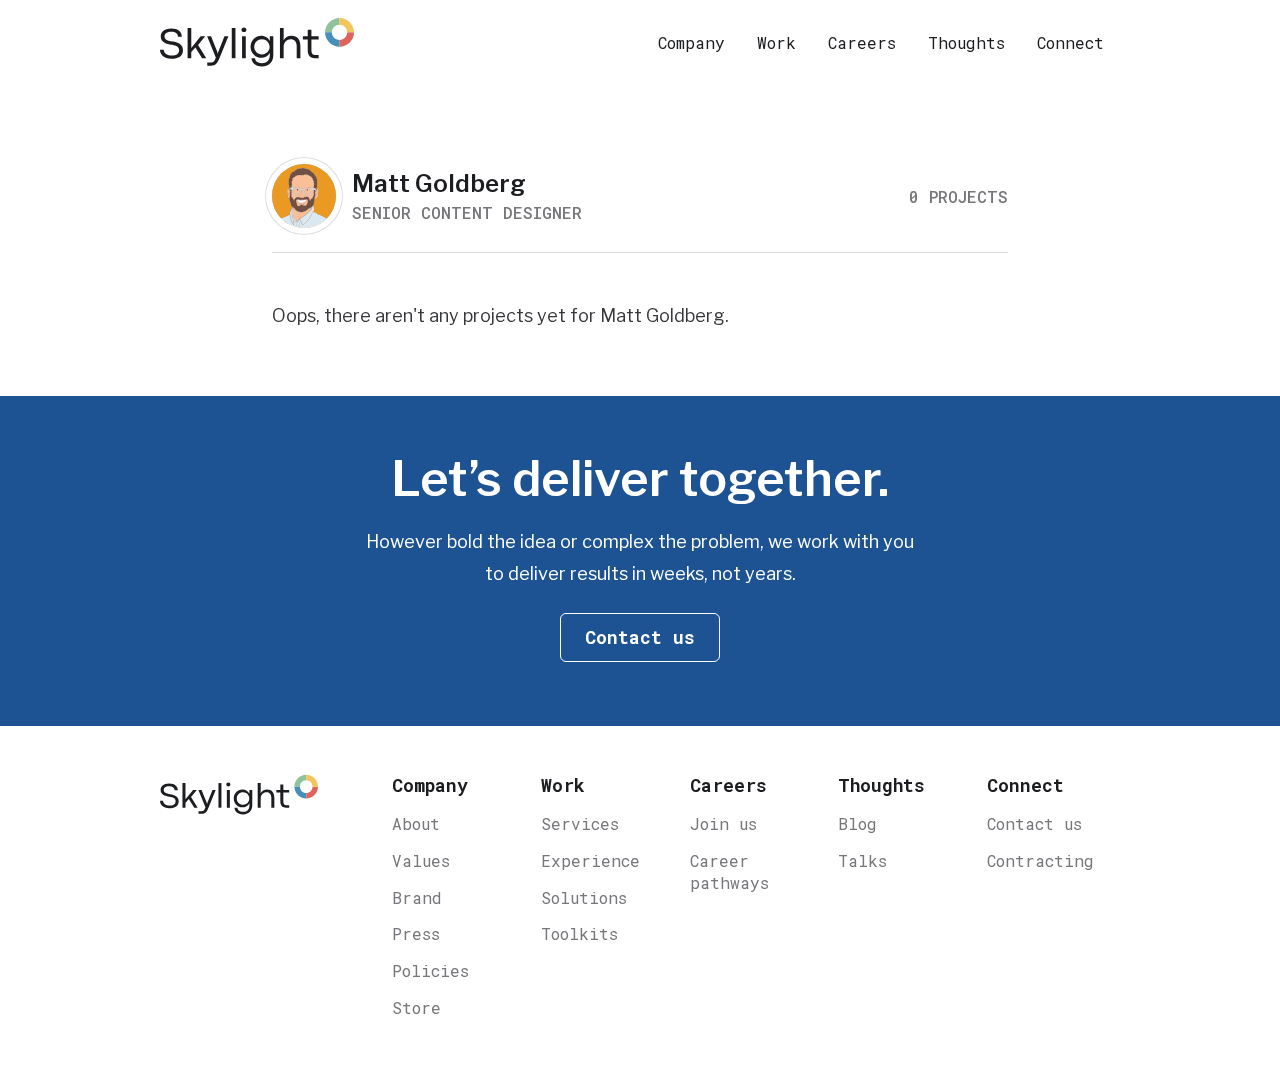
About (416, 823)
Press (416, 933)
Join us (723, 823)
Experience (590, 860)
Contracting (1040, 860)
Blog (857, 823)
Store (416, 1007)
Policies (430, 970)
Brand (417, 897)
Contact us (1034, 823)
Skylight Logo (239, 804)
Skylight (260, 42)
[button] (691, 42)
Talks (862, 860)
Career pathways (729, 871)
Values (421, 860)
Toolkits (579, 933)
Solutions (584, 897)
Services (580, 823)
